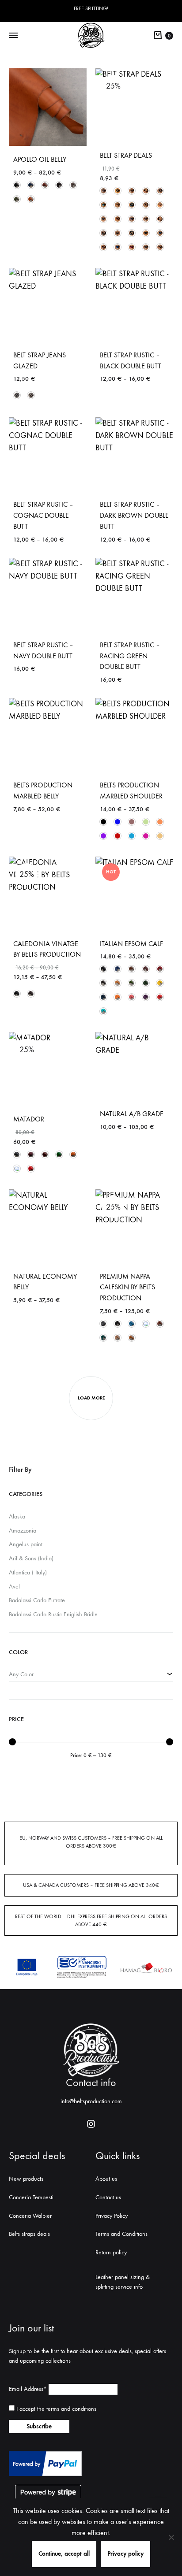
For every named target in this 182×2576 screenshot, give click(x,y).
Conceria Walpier (30, 2216)
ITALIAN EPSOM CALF (131, 944)
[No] (171, 2537)
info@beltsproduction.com (91, 2101)
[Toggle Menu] (13, 36)
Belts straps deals (29, 2234)
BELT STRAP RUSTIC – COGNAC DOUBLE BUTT (43, 515)
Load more (91, 1398)
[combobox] (91, 1675)
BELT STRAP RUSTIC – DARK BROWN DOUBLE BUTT (134, 515)
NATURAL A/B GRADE (132, 1114)
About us (106, 2179)
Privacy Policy (112, 2216)
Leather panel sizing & (123, 2277)
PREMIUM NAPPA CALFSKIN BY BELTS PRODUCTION (127, 1287)
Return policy (111, 2252)
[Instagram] (91, 2124)
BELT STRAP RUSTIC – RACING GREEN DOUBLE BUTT (130, 656)
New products (26, 2179)
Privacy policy (125, 2554)
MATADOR (29, 1119)
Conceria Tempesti (31, 2197)
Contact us (108, 2197)
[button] (17, 185)
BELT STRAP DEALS (126, 155)
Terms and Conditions (121, 2234)
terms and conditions (71, 2409)
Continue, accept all (64, 2554)
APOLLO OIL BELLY (40, 159)
